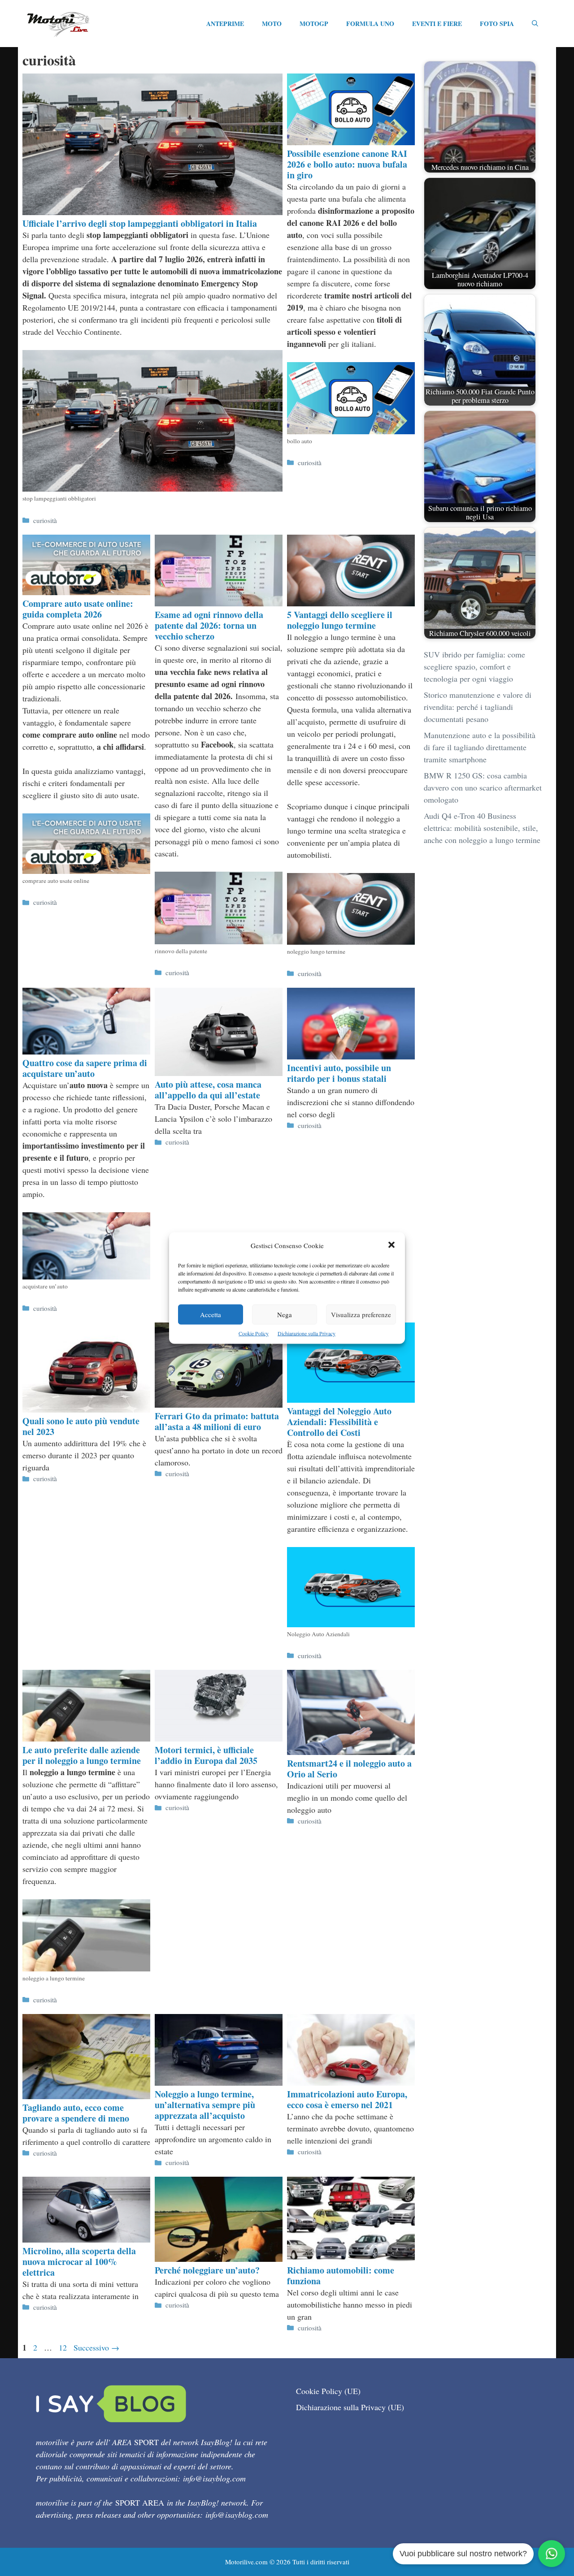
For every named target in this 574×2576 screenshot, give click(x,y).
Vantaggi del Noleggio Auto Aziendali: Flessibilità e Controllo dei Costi (339, 1422)
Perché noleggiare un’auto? (207, 2270)
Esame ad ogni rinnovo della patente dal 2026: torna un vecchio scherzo (209, 625)
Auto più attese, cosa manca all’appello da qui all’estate (208, 1090)
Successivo (96, 2347)
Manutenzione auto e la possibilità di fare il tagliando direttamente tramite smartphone (480, 747)
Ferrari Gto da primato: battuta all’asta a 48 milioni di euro (217, 1421)
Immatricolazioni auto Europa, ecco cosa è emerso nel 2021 (347, 2099)
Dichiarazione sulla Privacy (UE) (350, 2407)
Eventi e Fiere (437, 24)
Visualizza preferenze (361, 1314)
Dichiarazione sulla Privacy (307, 1333)
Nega (285, 1314)
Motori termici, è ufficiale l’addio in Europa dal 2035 (206, 1755)
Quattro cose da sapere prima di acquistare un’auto (85, 1068)
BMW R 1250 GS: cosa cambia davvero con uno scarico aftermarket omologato (483, 787)
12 (64, 2347)
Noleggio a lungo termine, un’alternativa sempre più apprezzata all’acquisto (205, 2105)
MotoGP (314, 24)
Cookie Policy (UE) (328, 2391)
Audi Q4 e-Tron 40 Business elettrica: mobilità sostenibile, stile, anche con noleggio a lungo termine (482, 828)
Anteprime (225, 24)
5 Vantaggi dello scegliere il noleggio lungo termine (340, 620)
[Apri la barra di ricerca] (535, 24)
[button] (391, 1246)
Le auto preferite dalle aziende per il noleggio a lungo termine (82, 1755)
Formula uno (370, 24)
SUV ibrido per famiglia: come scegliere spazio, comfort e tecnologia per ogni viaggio (474, 666)
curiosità (45, 520)
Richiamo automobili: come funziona (341, 2276)
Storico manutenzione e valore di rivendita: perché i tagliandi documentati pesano (478, 707)
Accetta (211, 1314)
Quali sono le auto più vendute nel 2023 (81, 1426)
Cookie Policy (254, 1333)
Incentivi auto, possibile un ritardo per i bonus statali (339, 1073)
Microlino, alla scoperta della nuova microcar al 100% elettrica (79, 2262)
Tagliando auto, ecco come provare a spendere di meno (76, 2113)
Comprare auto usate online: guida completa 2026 (78, 609)
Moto (272, 24)
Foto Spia (497, 24)
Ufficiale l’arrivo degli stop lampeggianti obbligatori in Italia (140, 223)
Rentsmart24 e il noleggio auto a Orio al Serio (349, 1769)
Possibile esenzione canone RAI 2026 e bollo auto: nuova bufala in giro (347, 164)
